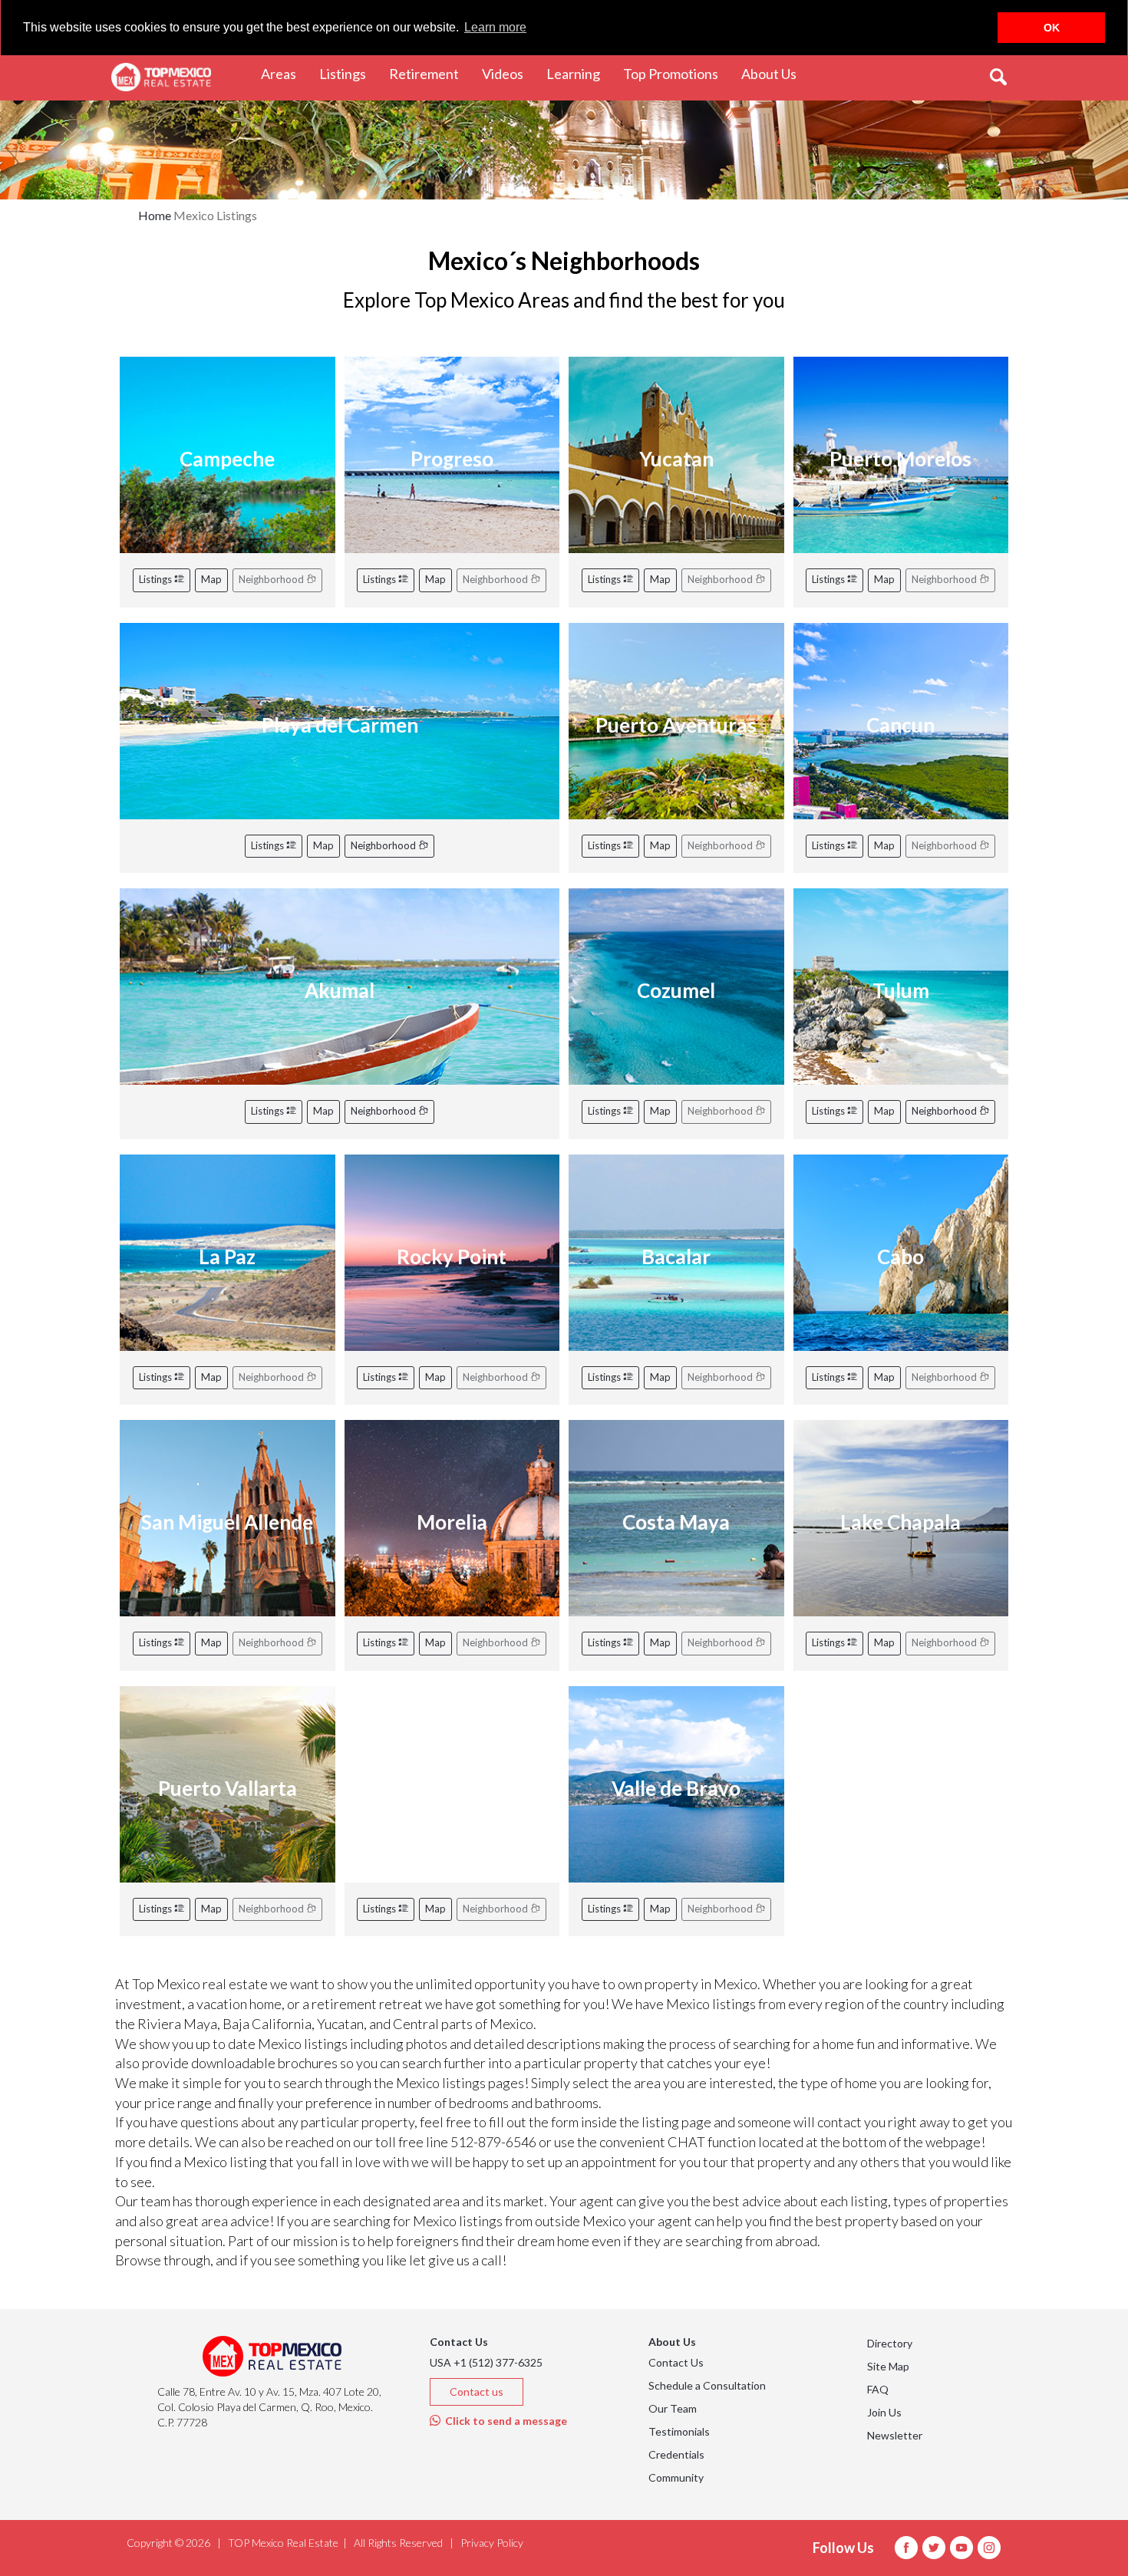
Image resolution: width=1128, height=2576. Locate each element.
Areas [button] (284, 73)
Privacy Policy (492, 2543)
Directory (890, 2343)
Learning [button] (579, 73)
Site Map (888, 2366)
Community (676, 2477)
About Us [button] (775, 73)
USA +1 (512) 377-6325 (486, 2362)
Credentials (676, 2454)
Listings (157, 579)
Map (211, 579)
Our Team (673, 2408)
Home (155, 215)
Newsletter (895, 2435)
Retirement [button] (430, 73)
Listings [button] (348, 73)
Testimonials (679, 2431)
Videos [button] (508, 73)
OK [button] (1052, 28)
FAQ (878, 2389)
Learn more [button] (495, 27)
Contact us (477, 2392)
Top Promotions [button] (676, 73)
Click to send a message (504, 2421)
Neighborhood (384, 845)
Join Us (884, 2412)
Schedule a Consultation (707, 2385)
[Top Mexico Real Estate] (161, 77)
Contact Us (676, 2362)
